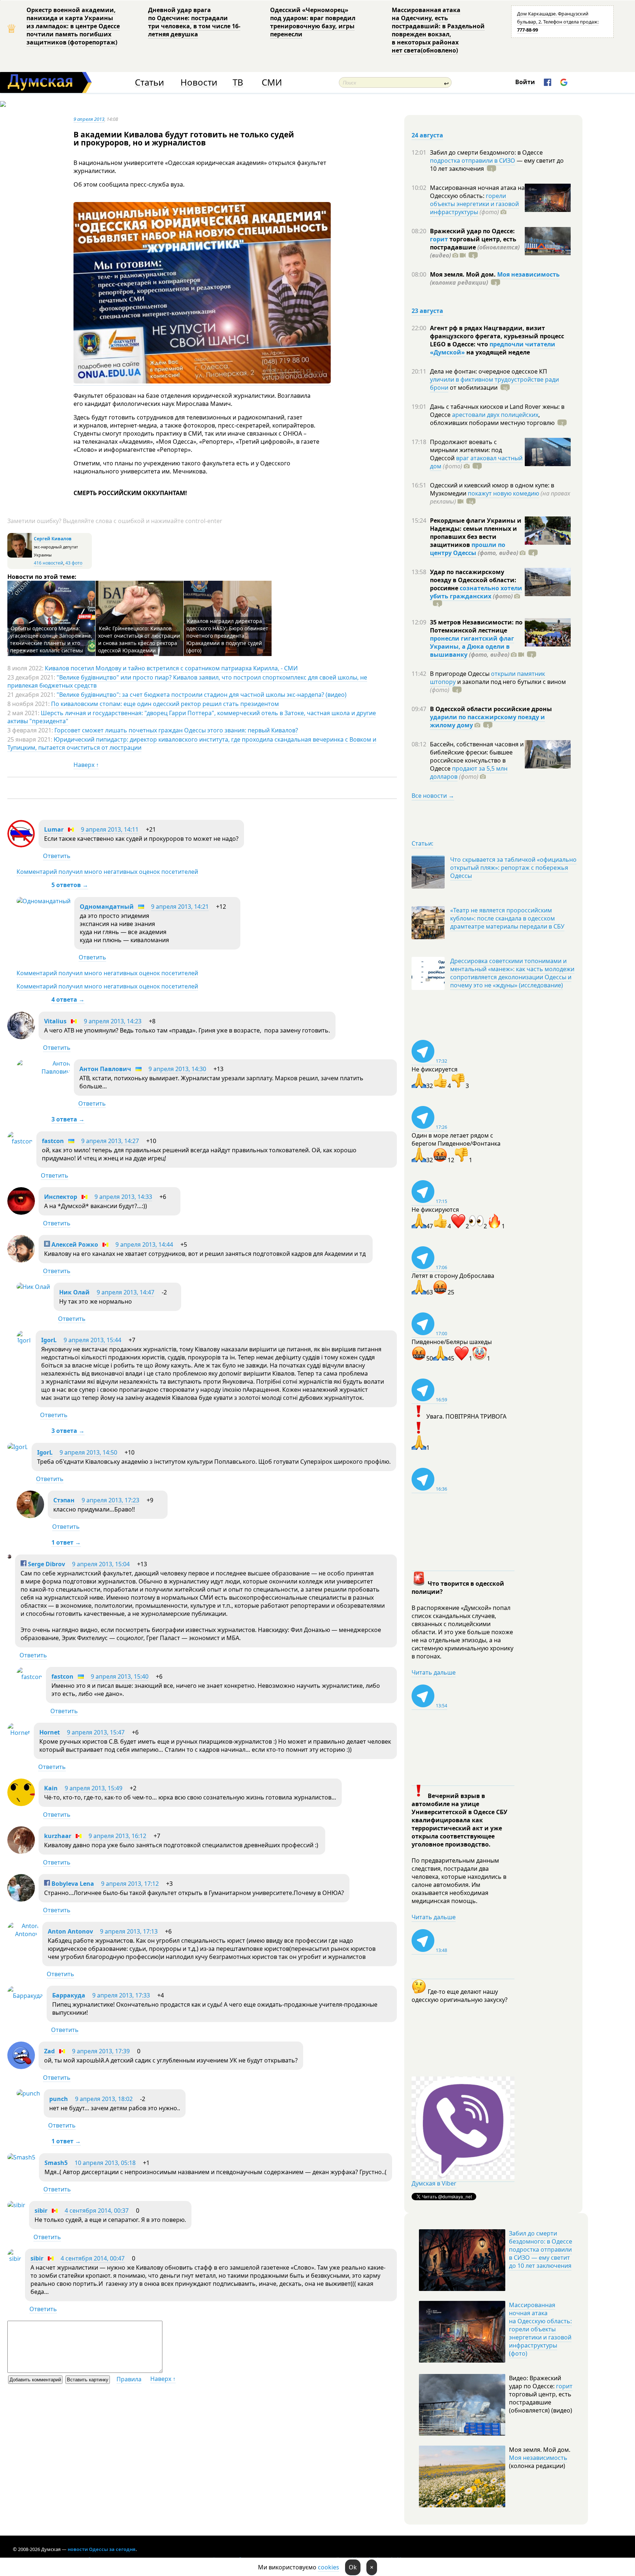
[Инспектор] (21, 1213)
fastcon (53, 1141)
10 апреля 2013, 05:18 (105, 2163)
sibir (41, 2211)
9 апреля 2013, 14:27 (110, 1141)
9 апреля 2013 (89, 119)
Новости (199, 82)
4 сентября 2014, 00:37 (97, 2211)
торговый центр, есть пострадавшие (475, 247)
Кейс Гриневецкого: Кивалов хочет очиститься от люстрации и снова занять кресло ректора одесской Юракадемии (139, 639)
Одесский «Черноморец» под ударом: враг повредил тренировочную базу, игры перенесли (313, 22)
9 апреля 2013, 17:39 (101, 2051)
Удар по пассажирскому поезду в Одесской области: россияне (473, 580)
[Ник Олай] (33, 1287)
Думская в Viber (434, 2183)
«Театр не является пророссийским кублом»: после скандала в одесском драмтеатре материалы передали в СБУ (507, 918)
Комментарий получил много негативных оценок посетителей (107, 872)
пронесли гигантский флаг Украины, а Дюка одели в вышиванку (472, 646)
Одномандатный (107, 907)
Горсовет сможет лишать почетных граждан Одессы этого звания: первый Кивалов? (176, 730)
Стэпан (64, 1500)
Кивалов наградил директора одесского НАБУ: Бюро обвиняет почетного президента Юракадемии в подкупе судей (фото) (227, 636)
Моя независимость (528, 274)
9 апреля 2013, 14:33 (123, 1197)
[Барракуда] (25, 1996)
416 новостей (49, 563)
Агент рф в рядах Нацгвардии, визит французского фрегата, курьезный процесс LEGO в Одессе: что (497, 336)
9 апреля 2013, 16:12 (117, 1836)
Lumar (54, 829)
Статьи (149, 82)
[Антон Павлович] (43, 1071)
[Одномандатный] (44, 901)
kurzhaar (58, 1836)
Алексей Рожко (74, 1244)
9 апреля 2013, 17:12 (130, 1884)
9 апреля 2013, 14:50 (88, 1452)
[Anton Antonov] (23, 1934)
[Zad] (21, 2067)
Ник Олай (74, 1292)
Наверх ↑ (86, 765)
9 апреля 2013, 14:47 (125, 1292)
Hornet (50, 1732)
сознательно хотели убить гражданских (476, 592)
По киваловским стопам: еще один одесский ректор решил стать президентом (165, 704)
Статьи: (422, 843)
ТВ (238, 82)
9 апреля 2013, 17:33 (121, 1995)
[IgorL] (24, 1340)
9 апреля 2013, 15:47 (96, 1732)
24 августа (427, 135)
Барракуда (69, 1995)
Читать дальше (434, 1672)
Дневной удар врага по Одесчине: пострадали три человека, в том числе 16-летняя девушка (194, 22)
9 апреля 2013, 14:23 (113, 1021)
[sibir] (16, 2205)
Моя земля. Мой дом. (464, 274)
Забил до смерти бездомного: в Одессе (486, 152)
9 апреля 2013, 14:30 (177, 1069)
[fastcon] (20, 1141)
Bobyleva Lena (72, 1884)
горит (439, 239)
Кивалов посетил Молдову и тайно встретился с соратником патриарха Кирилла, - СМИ (171, 668)
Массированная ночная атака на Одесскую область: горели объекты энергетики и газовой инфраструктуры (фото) (540, 2329)
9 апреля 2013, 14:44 (144, 1244)
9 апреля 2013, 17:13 (129, 1931)
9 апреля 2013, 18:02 (104, 2099)
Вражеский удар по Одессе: (472, 231)
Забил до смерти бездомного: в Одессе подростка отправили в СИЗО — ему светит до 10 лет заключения (541, 2249)
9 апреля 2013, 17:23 (110, 1500)
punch (59, 2099)
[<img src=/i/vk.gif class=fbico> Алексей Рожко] (21, 1260)
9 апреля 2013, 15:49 (94, 1788)
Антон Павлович (105, 1069)
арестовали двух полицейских (495, 415)
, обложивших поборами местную (492, 419)
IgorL (49, 1340)
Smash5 (56, 2163)
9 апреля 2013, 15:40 (120, 1676)
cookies (329, 2567)
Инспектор (61, 1197)
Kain (51, 1788)
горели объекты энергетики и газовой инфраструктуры (474, 204)
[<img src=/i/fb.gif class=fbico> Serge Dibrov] (9, 1556)
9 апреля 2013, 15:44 (92, 1340)
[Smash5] (21, 2157)
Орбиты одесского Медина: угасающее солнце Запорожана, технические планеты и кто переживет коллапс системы (51, 639)
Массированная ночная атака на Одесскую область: (477, 192)
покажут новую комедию (503, 493)
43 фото (74, 563)
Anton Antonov (71, 1931)
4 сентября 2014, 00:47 (93, 2258)
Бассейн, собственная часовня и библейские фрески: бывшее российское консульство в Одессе (477, 756)
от (473, 388)
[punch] (28, 2093)
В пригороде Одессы (460, 674)
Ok (353, 2567)
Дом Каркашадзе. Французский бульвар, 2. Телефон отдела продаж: (558, 22)
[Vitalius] (21, 1037)
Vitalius (55, 1021)
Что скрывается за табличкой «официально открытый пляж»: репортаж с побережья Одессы (513, 868)
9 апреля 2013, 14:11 (110, 829)
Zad (49, 2051)
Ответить (57, 856)
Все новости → (433, 796)
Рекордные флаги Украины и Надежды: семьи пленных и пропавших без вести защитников (476, 533)
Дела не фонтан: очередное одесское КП (489, 371)
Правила (129, 2379)
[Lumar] (21, 845)
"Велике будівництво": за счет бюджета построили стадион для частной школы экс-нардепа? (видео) (202, 695)
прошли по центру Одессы (468, 549)
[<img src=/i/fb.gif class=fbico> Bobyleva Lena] (21, 1899)
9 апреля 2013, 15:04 (101, 1564)
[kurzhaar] (21, 1852)
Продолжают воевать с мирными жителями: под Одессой (466, 450)
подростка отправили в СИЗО (473, 161)
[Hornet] (19, 1733)
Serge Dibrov (46, 1564)
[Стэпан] (30, 1516)
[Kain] (21, 1804)
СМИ (272, 82)
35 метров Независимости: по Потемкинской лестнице (476, 626)
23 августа (427, 311)
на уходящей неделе (497, 352)
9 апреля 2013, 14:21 (180, 907)
